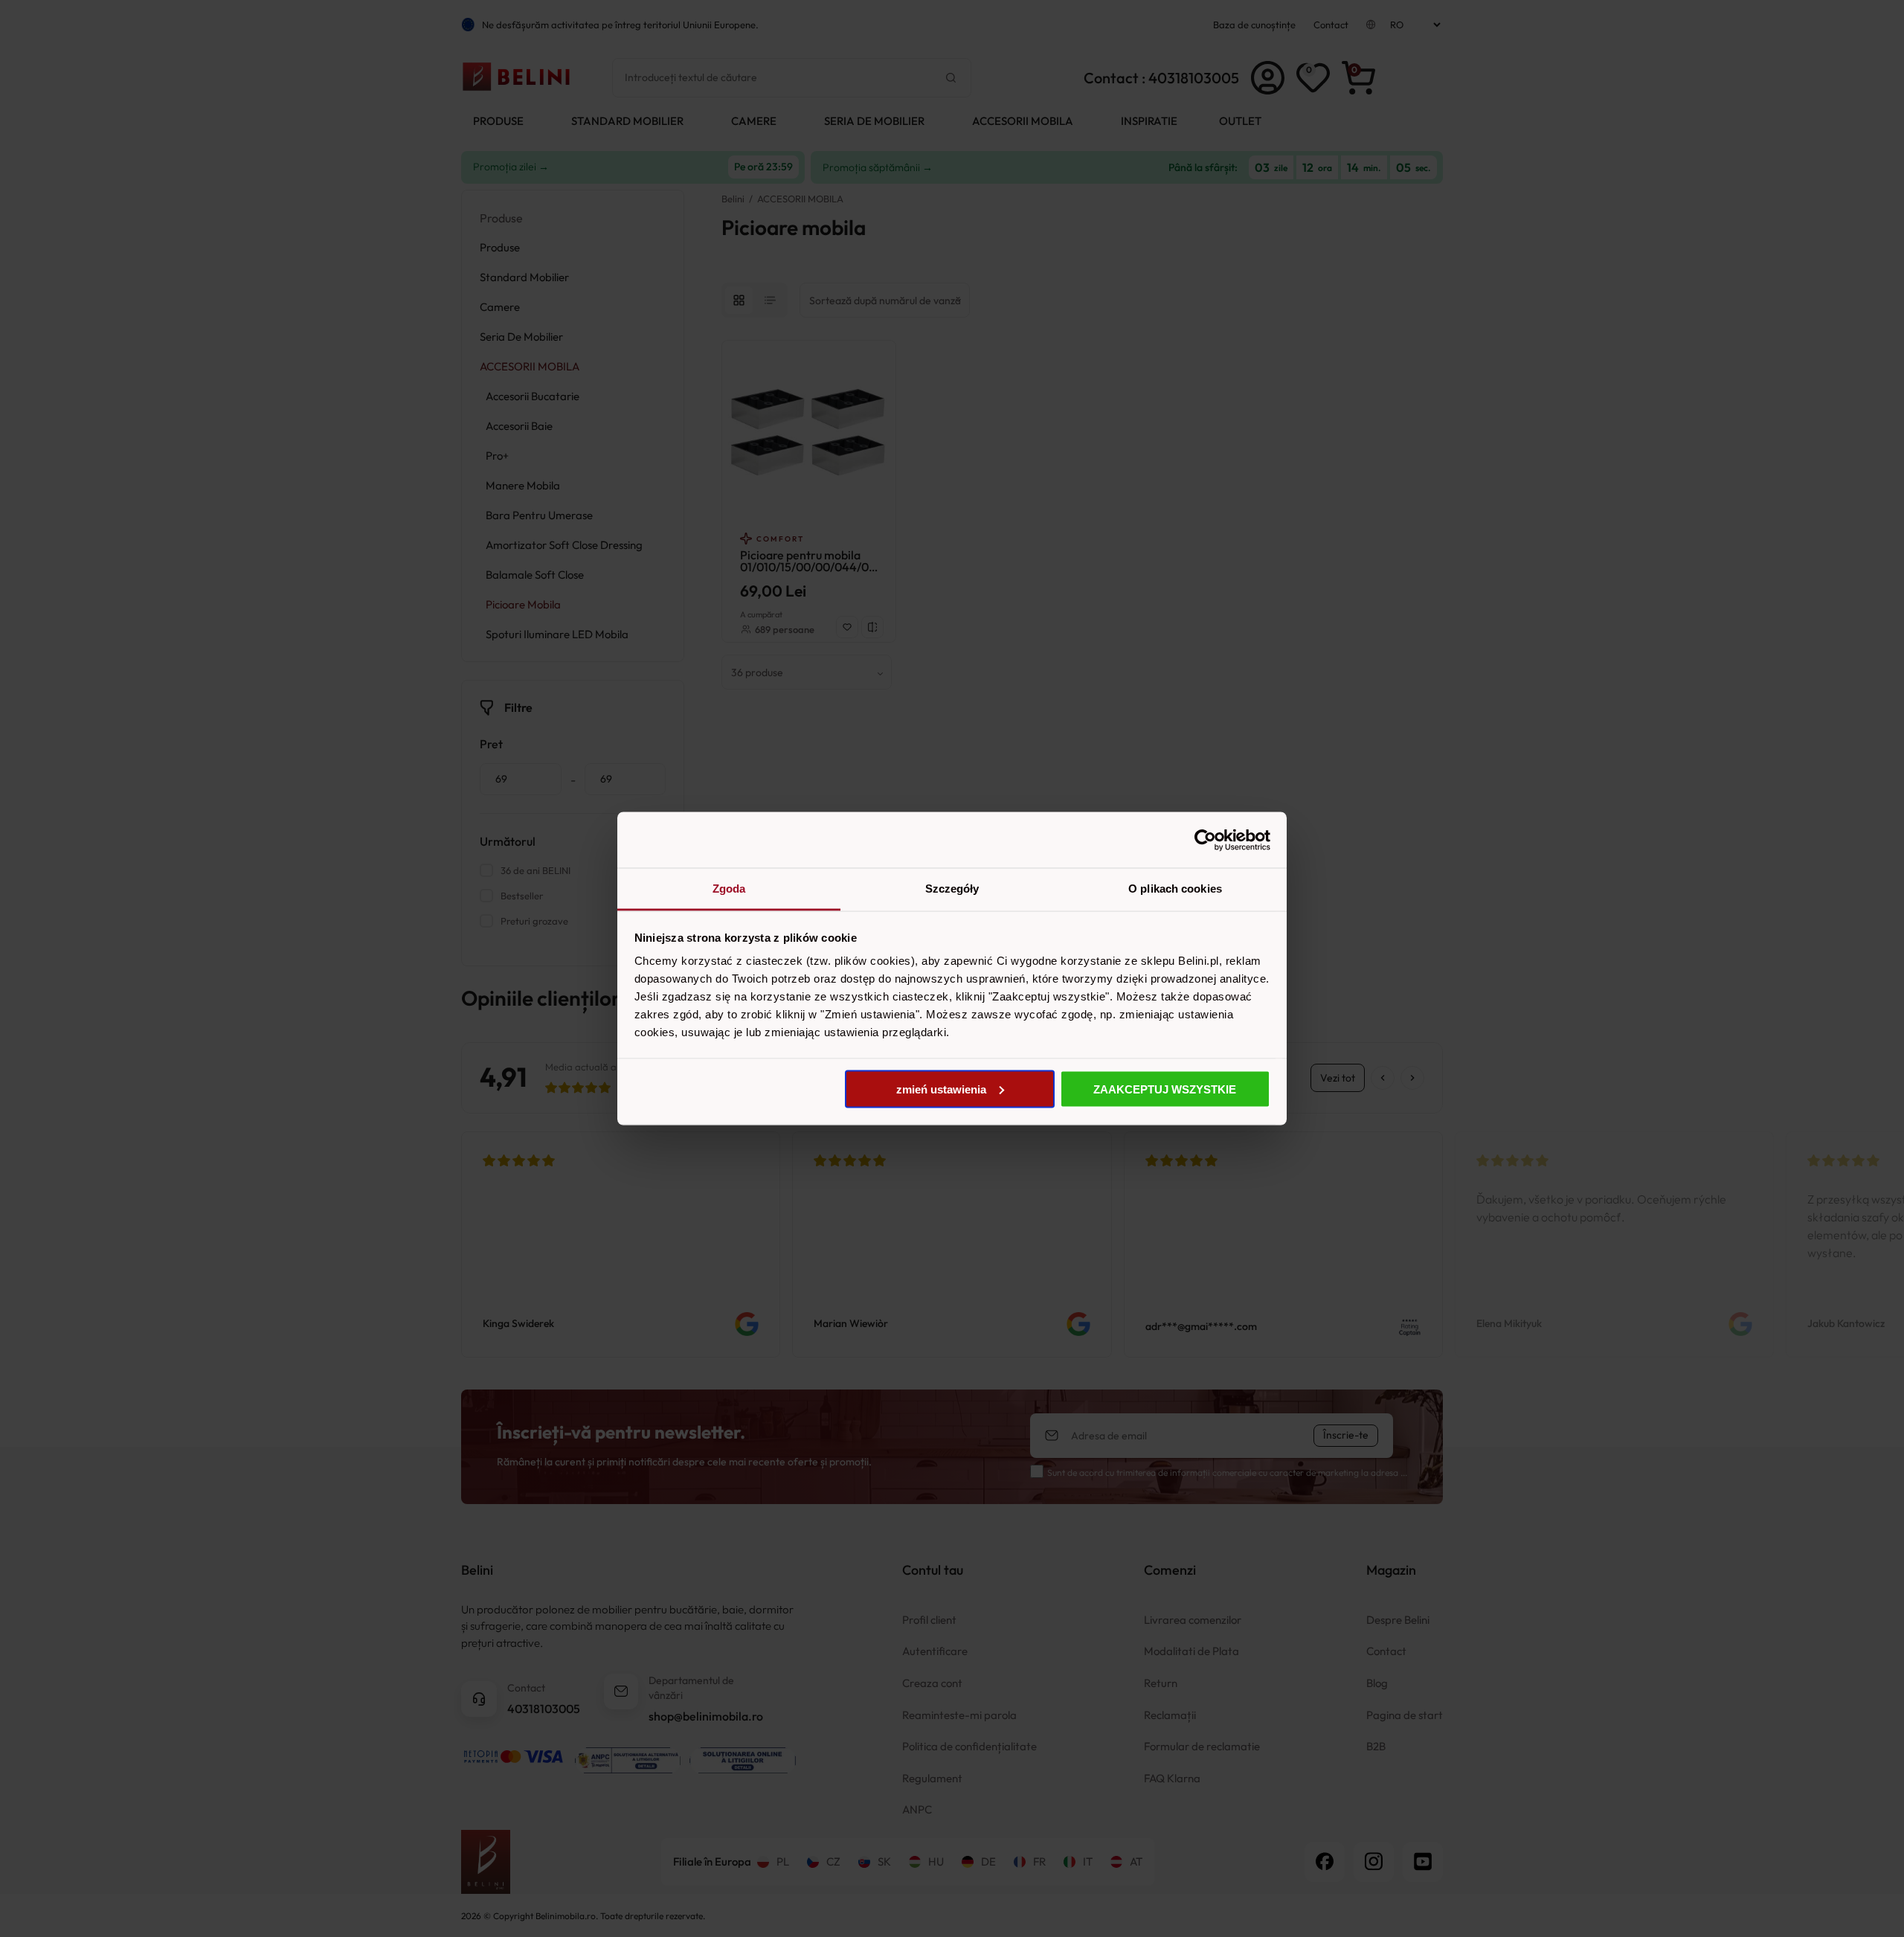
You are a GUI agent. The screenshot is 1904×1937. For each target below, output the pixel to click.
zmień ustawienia (941, 1089)
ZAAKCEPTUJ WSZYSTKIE (1165, 1089)
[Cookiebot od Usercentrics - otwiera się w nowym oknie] (1205, 840)
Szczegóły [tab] (952, 889)
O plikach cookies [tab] (1175, 889)
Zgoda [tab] (729, 889)
